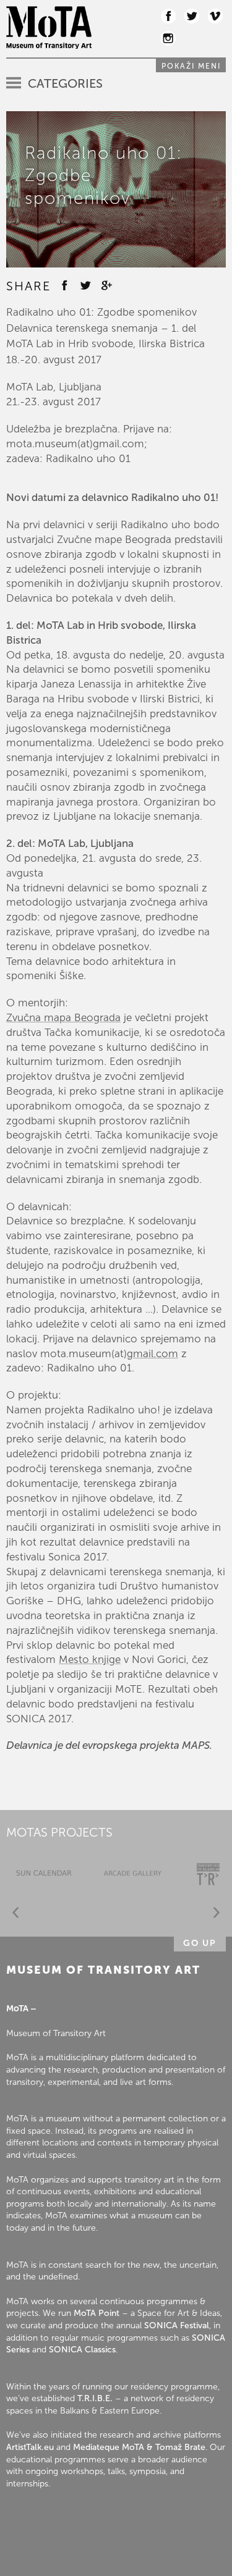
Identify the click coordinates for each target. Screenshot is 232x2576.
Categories (65, 83)
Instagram (168, 38)
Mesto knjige (90, 1659)
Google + (106, 285)
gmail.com (153, 1353)
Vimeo (215, 16)
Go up (200, 1943)
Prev (15, 1913)
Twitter (192, 16)
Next (217, 1913)
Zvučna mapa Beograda (63, 1017)
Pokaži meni (191, 66)
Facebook (168, 16)
